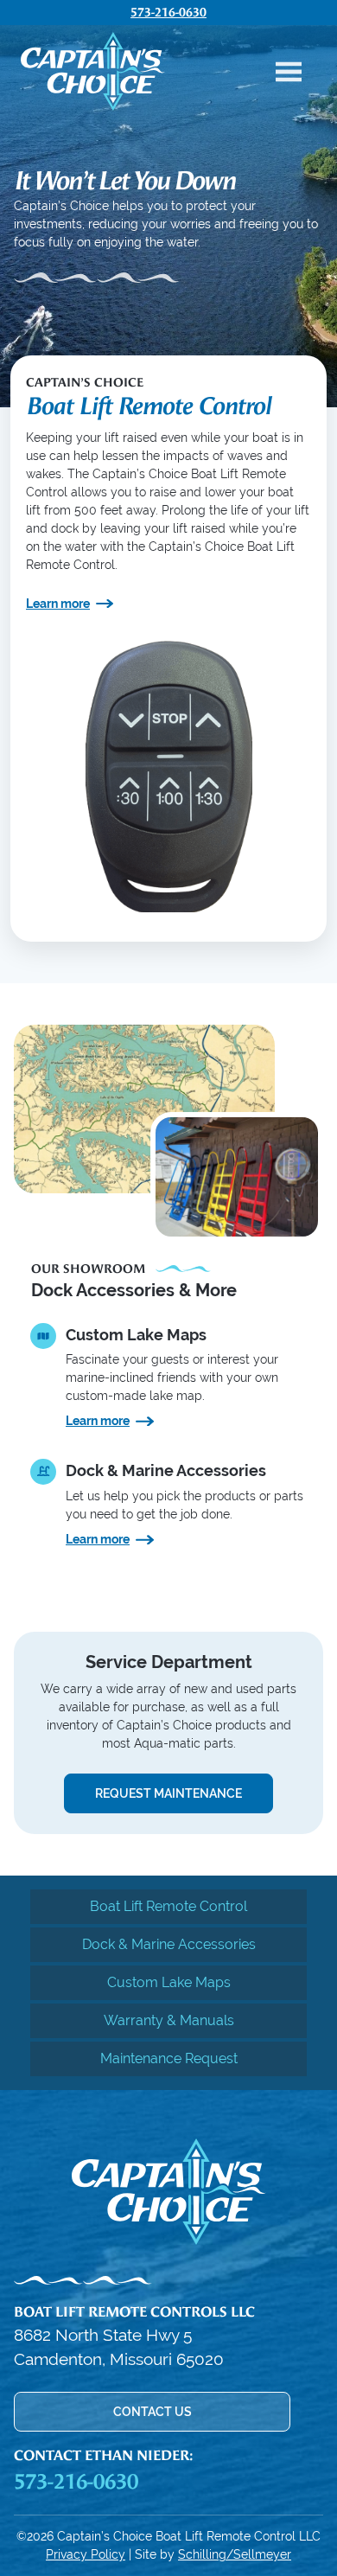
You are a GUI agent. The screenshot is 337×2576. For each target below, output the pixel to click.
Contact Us (153, 2412)
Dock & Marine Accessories (169, 1944)
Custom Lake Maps (169, 1982)
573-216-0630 (168, 13)
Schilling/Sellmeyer (235, 2554)
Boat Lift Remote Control (168, 1906)
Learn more (58, 604)
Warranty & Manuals (169, 2020)
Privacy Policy (86, 2554)
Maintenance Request (169, 2058)
